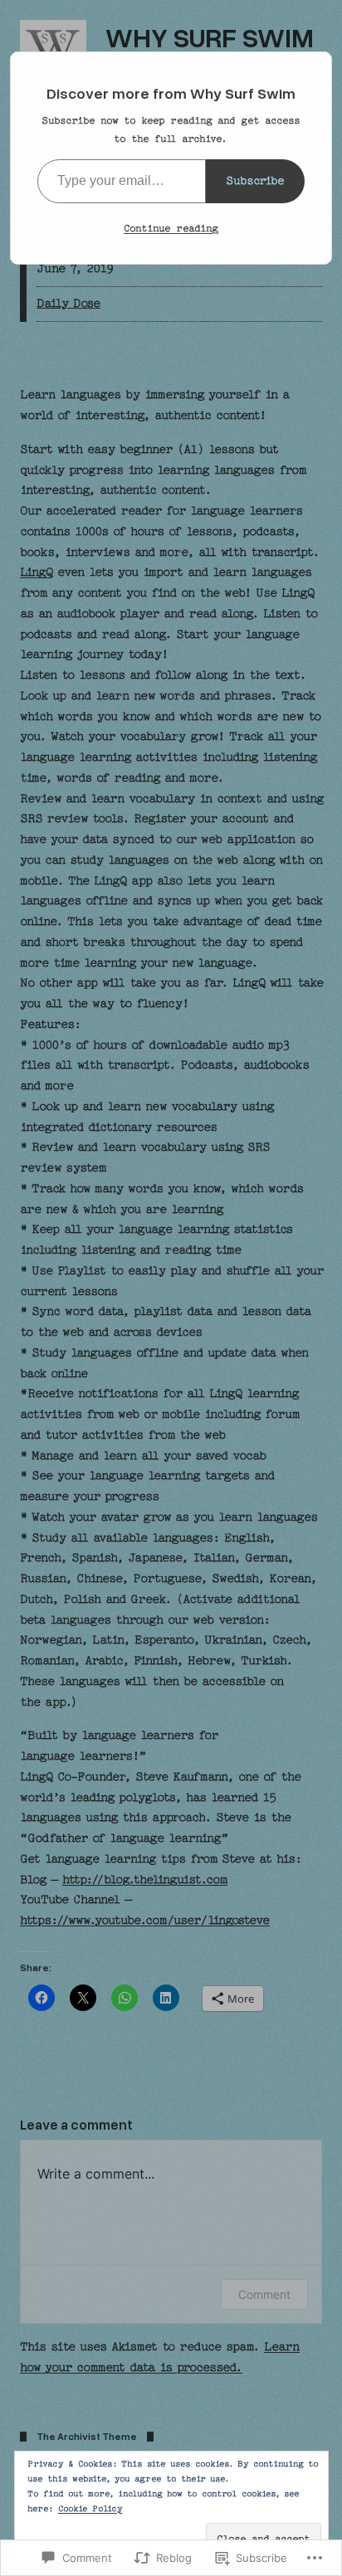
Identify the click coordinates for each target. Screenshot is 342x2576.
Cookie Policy (90, 2509)
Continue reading (171, 228)
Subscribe (255, 180)
